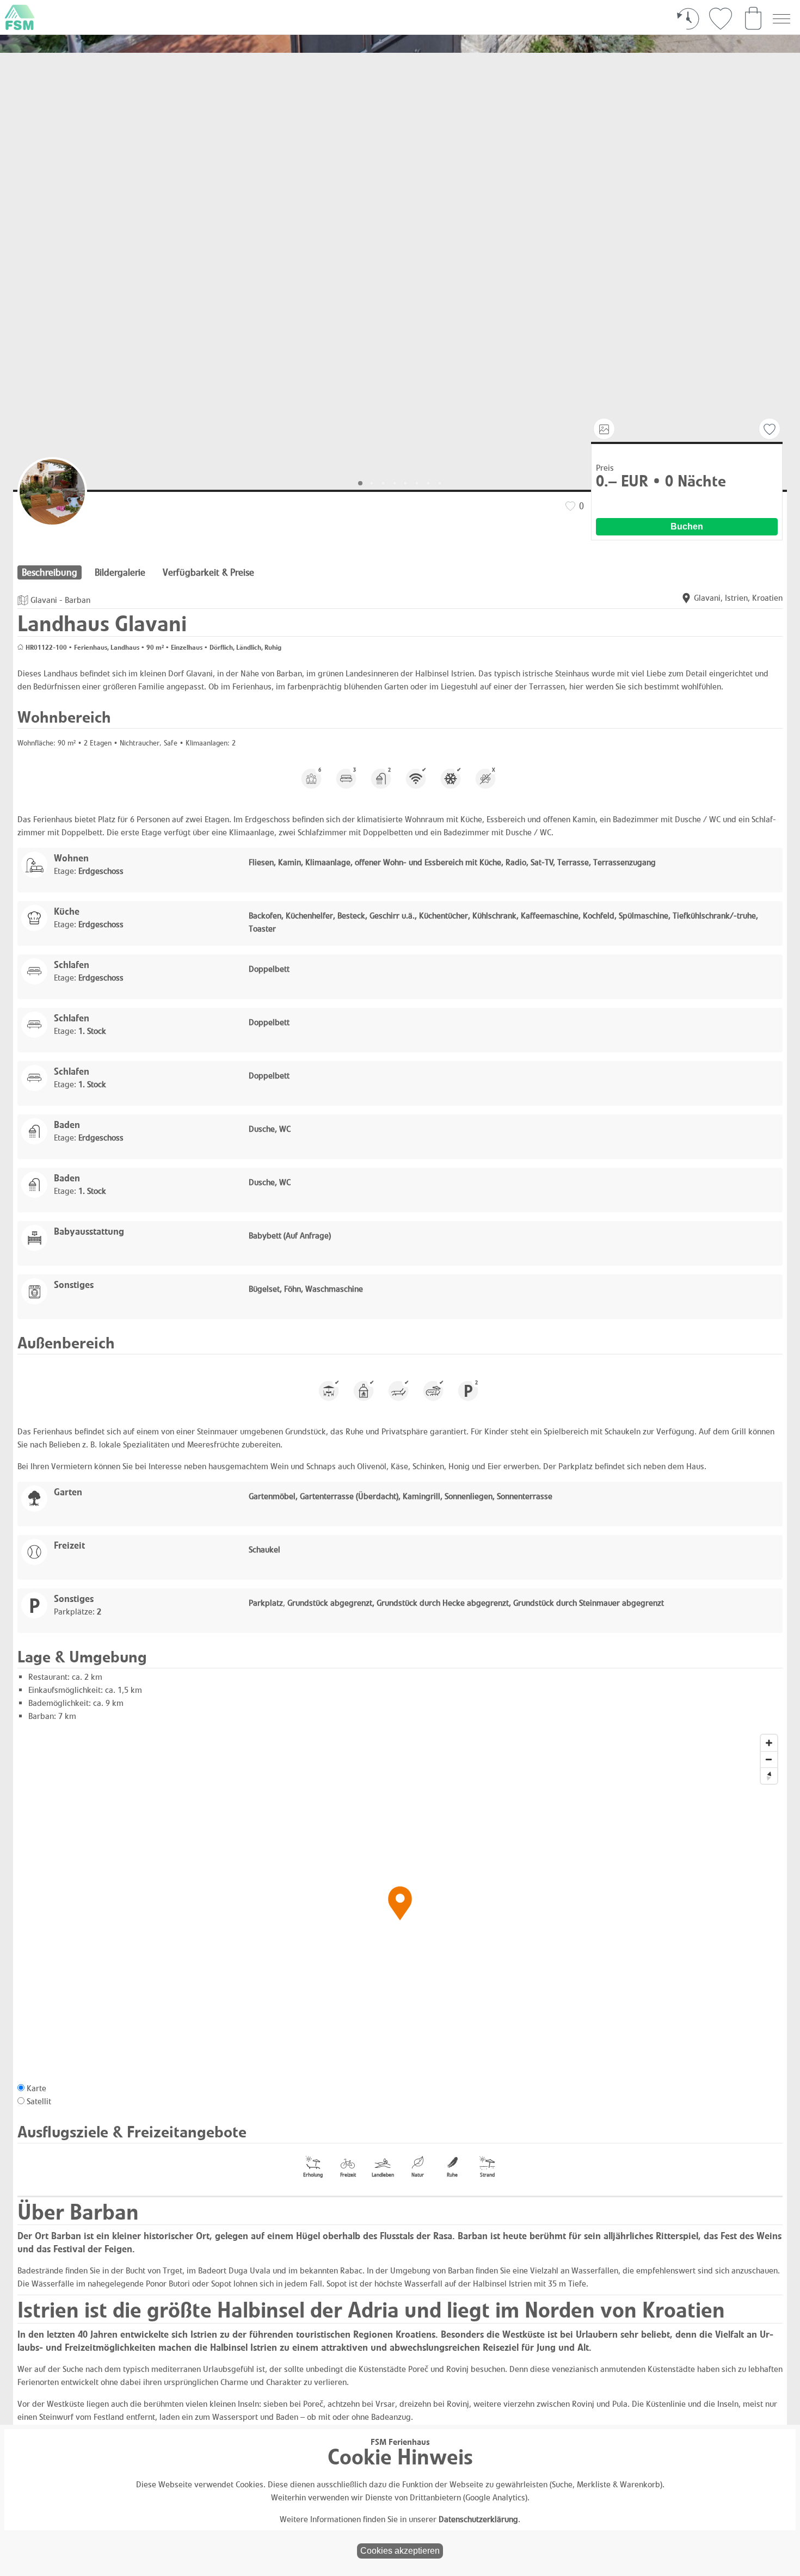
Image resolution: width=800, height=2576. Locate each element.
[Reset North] (769, 1776)
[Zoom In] (769, 1743)
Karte (36, 2088)
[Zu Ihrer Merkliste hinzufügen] (770, 429)
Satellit (39, 2101)
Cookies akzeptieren (400, 2551)
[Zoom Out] (769, 1759)
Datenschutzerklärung (478, 2519)
